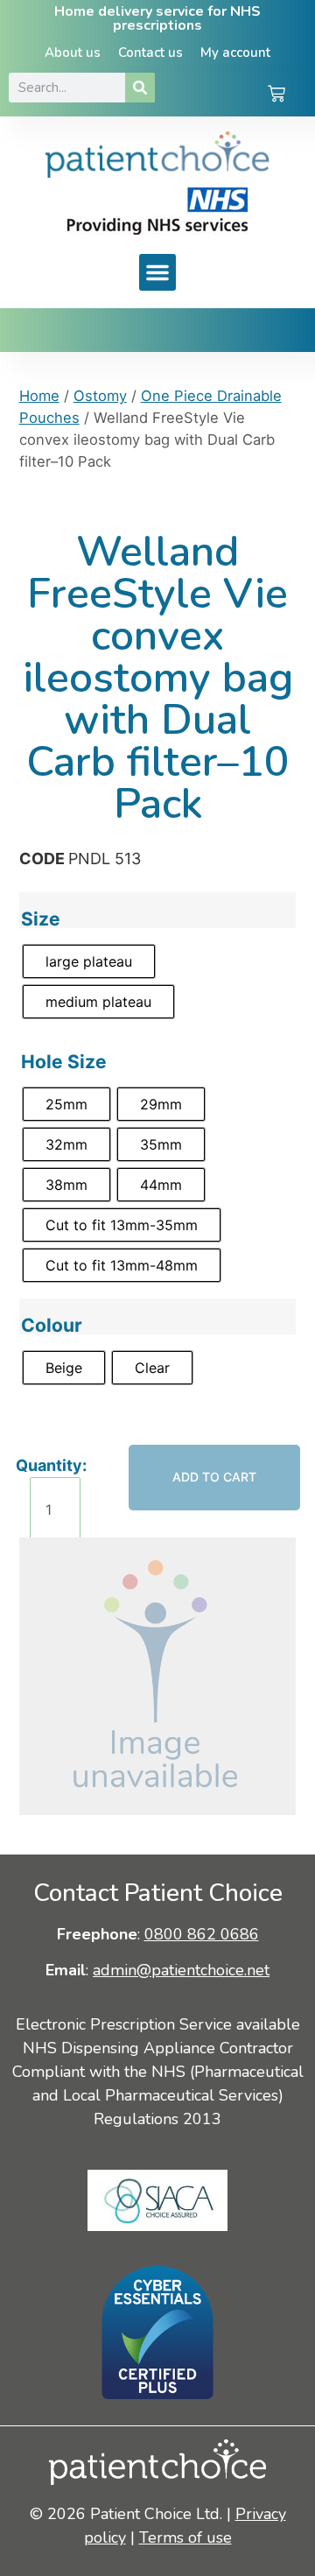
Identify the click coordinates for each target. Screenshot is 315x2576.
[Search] (140, 88)
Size (41, 919)
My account (235, 53)
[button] (157, 272)
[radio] (89, 961)
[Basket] (276, 95)
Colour (52, 1325)
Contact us (150, 53)
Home (39, 396)
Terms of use (185, 2537)
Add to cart (214, 1477)
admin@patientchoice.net (181, 1970)
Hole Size (64, 1062)
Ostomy (100, 396)
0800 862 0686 (202, 1934)
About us (73, 53)
